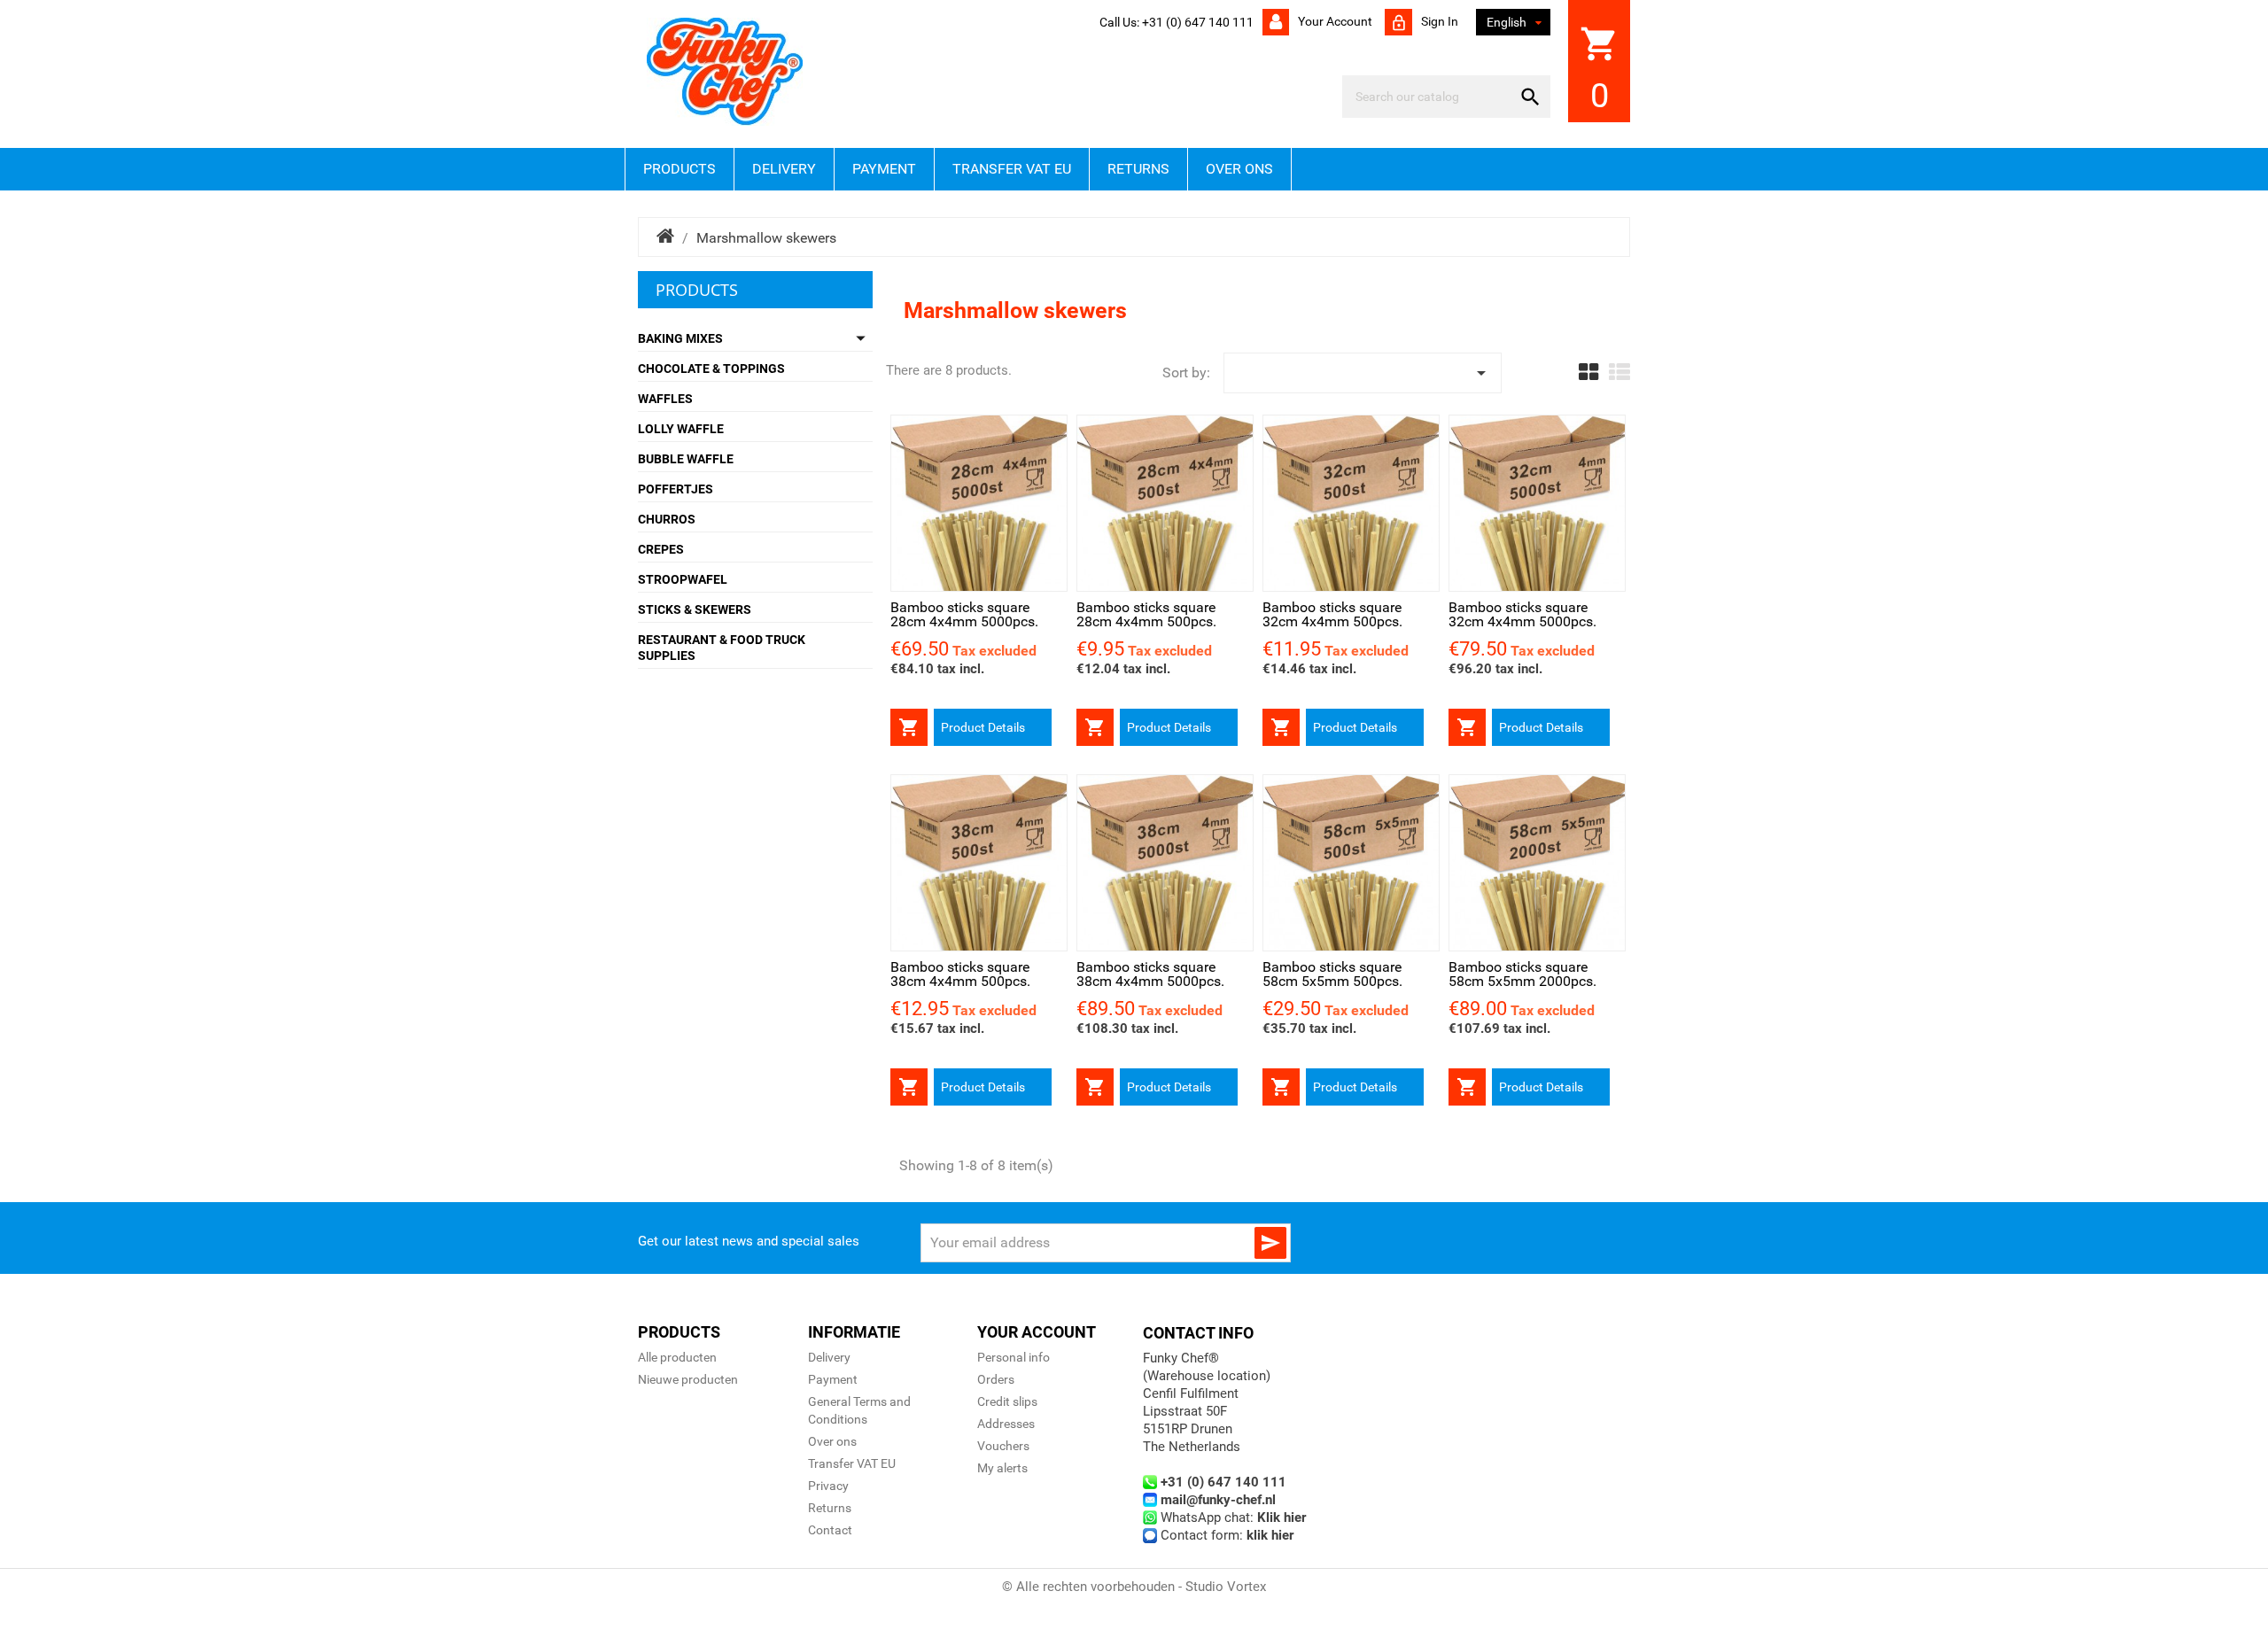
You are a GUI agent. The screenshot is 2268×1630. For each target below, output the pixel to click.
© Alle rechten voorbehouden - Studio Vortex (1134, 1587)
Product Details (983, 727)
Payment (884, 169)
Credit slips (1007, 1401)
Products (680, 169)
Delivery (784, 169)
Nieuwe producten (688, 1379)
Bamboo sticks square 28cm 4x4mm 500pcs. (1146, 614)
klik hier (1270, 1535)
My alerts (1002, 1468)
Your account (1334, 21)
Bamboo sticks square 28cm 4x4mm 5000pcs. (964, 614)
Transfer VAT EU (1012, 169)
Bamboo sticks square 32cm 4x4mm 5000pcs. (1522, 614)
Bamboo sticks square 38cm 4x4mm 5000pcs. (1150, 974)
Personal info (1014, 1357)
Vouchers (1003, 1446)
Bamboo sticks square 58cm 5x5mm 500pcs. (1332, 974)
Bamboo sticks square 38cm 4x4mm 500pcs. (960, 974)
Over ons (1239, 169)
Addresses (1006, 1424)
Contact (830, 1530)
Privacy (828, 1486)
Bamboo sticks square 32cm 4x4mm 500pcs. (1332, 614)
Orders (996, 1379)
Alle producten (677, 1357)
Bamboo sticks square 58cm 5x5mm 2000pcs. (1522, 974)
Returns (1138, 169)
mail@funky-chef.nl (1218, 1500)
